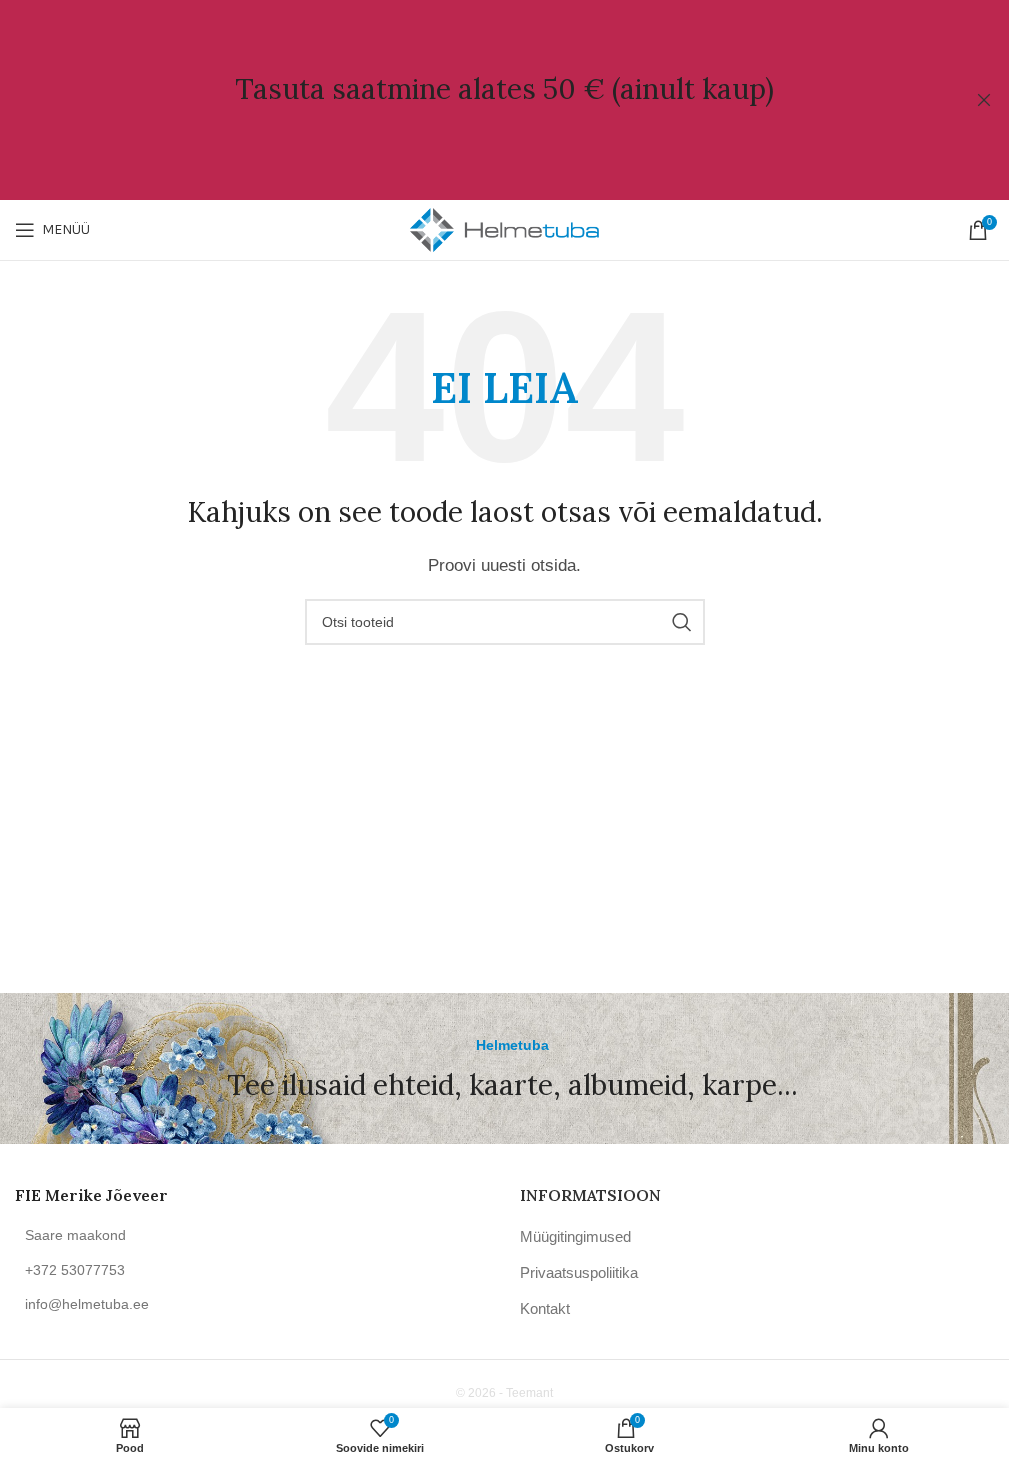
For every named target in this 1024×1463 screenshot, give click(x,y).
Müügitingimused (575, 1236)
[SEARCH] (682, 622)
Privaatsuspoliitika (579, 1272)
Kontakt (545, 1308)
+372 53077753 (75, 1270)
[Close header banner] (984, 100)
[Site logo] (505, 228)
